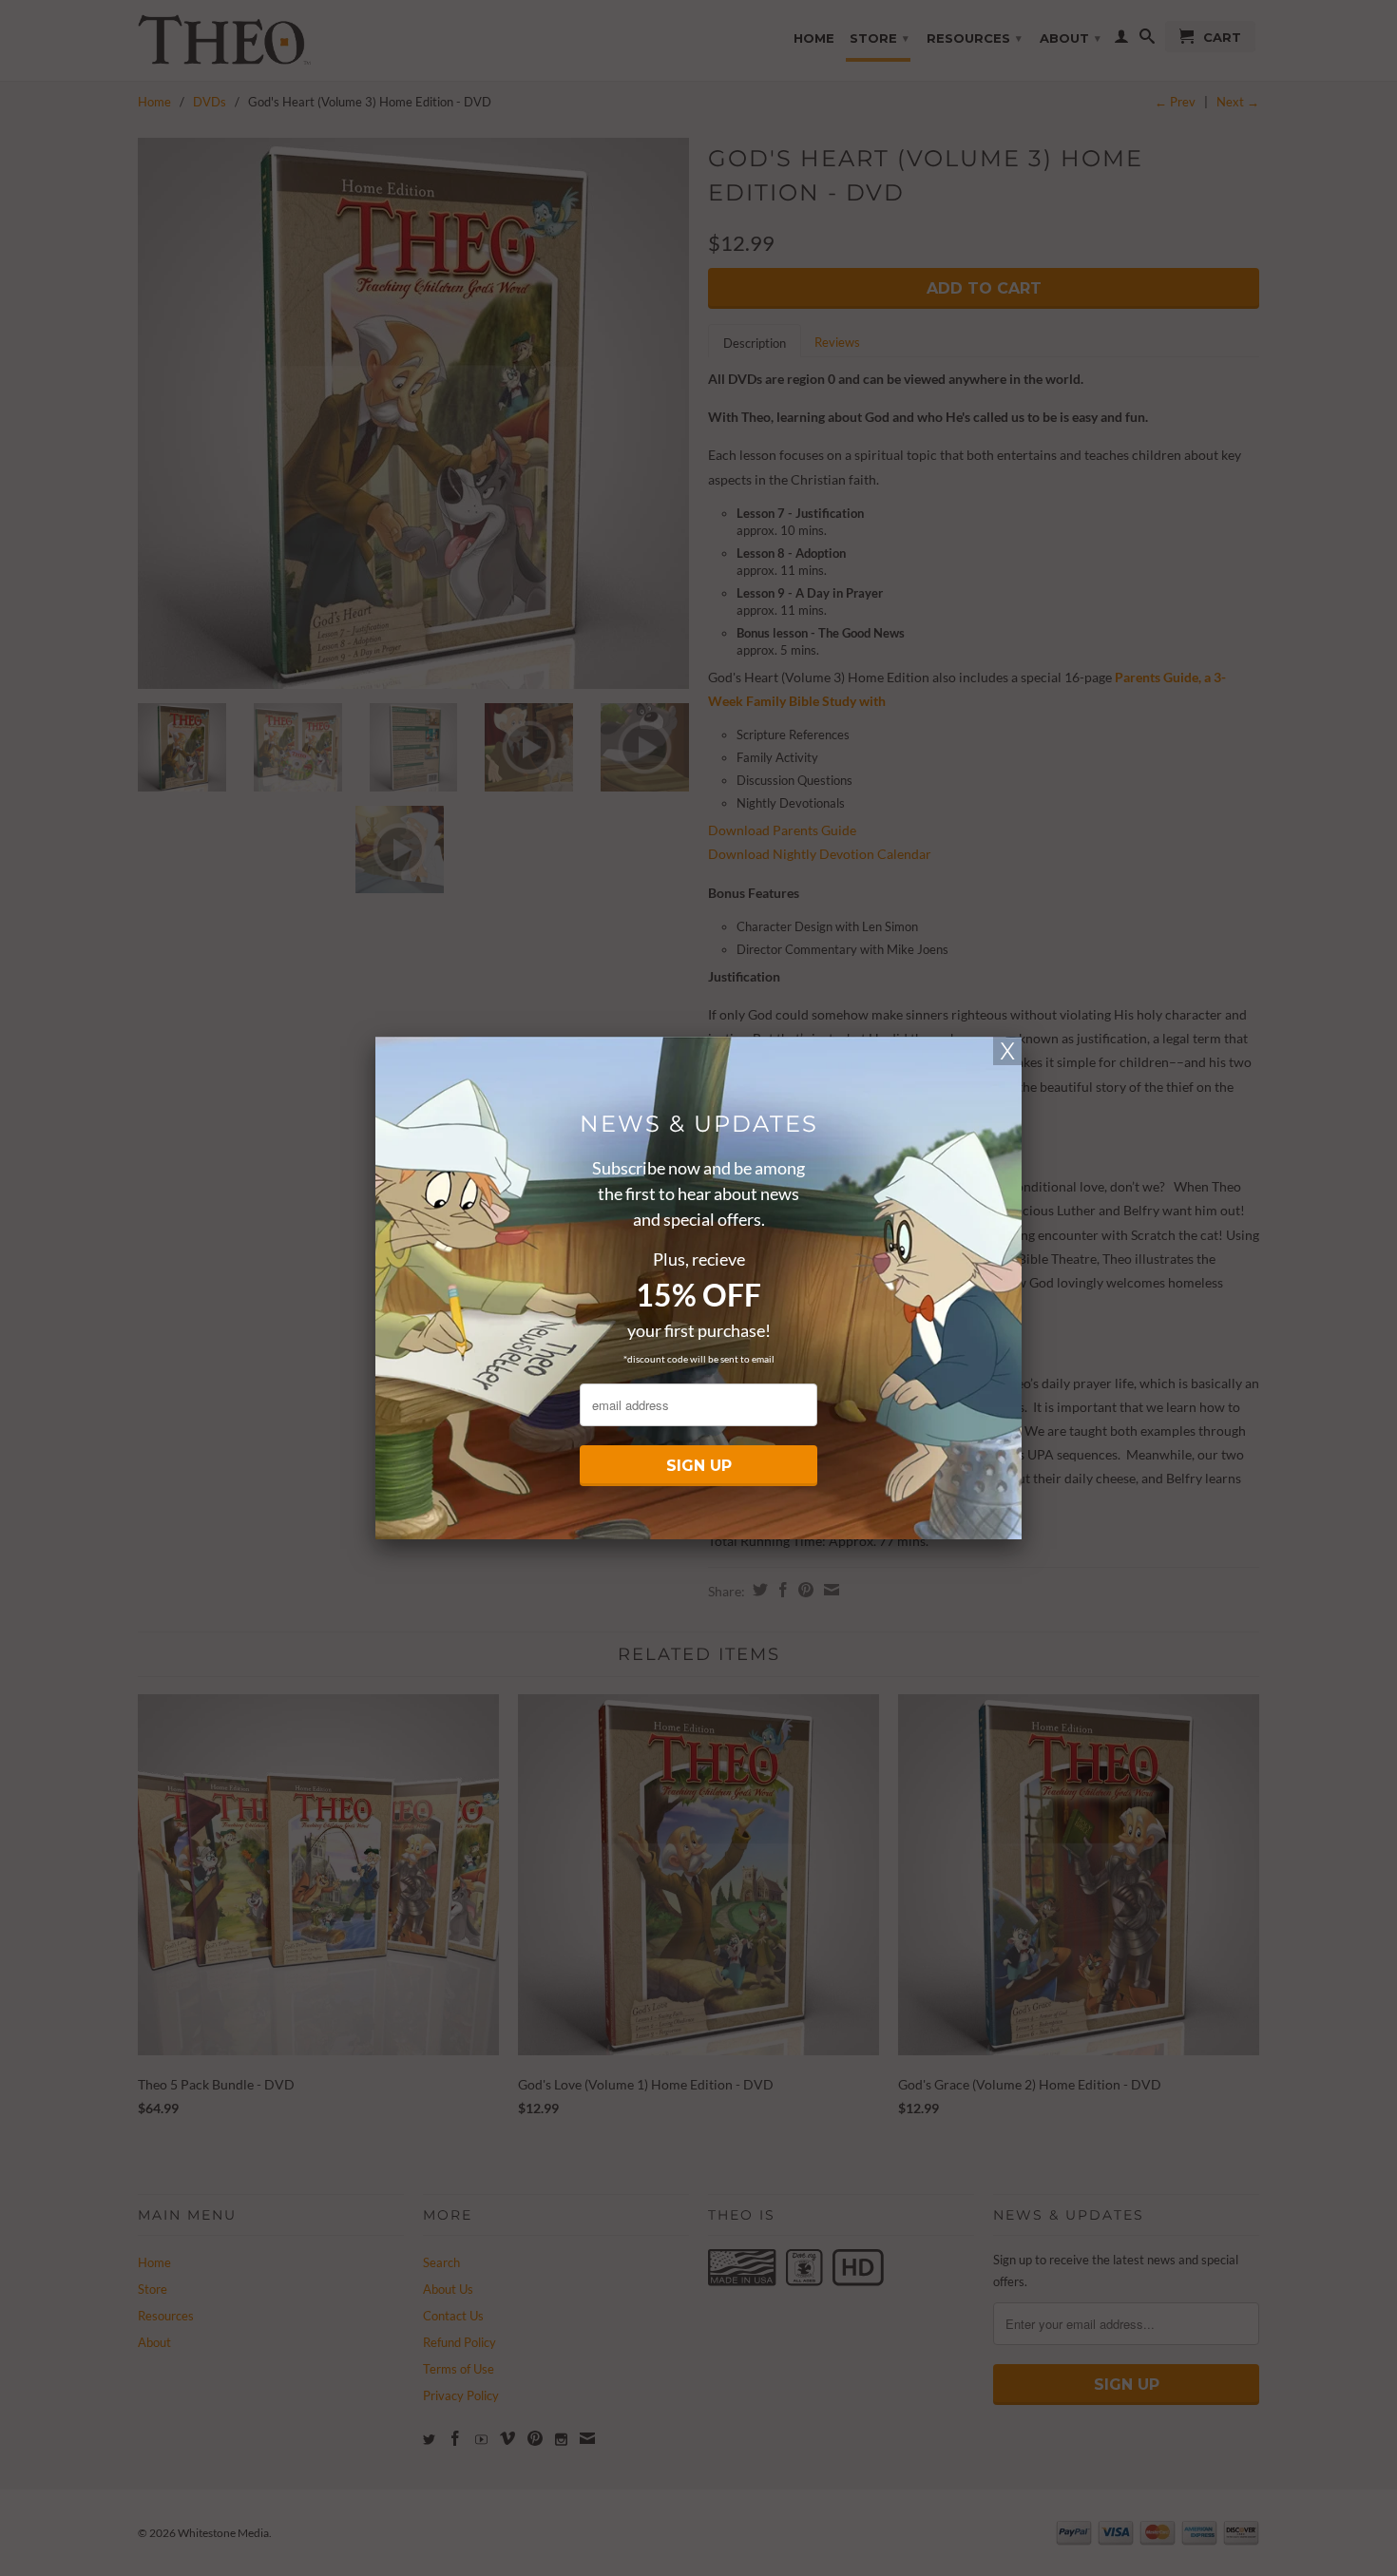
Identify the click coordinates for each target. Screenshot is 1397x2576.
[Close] (1007, 1051)
